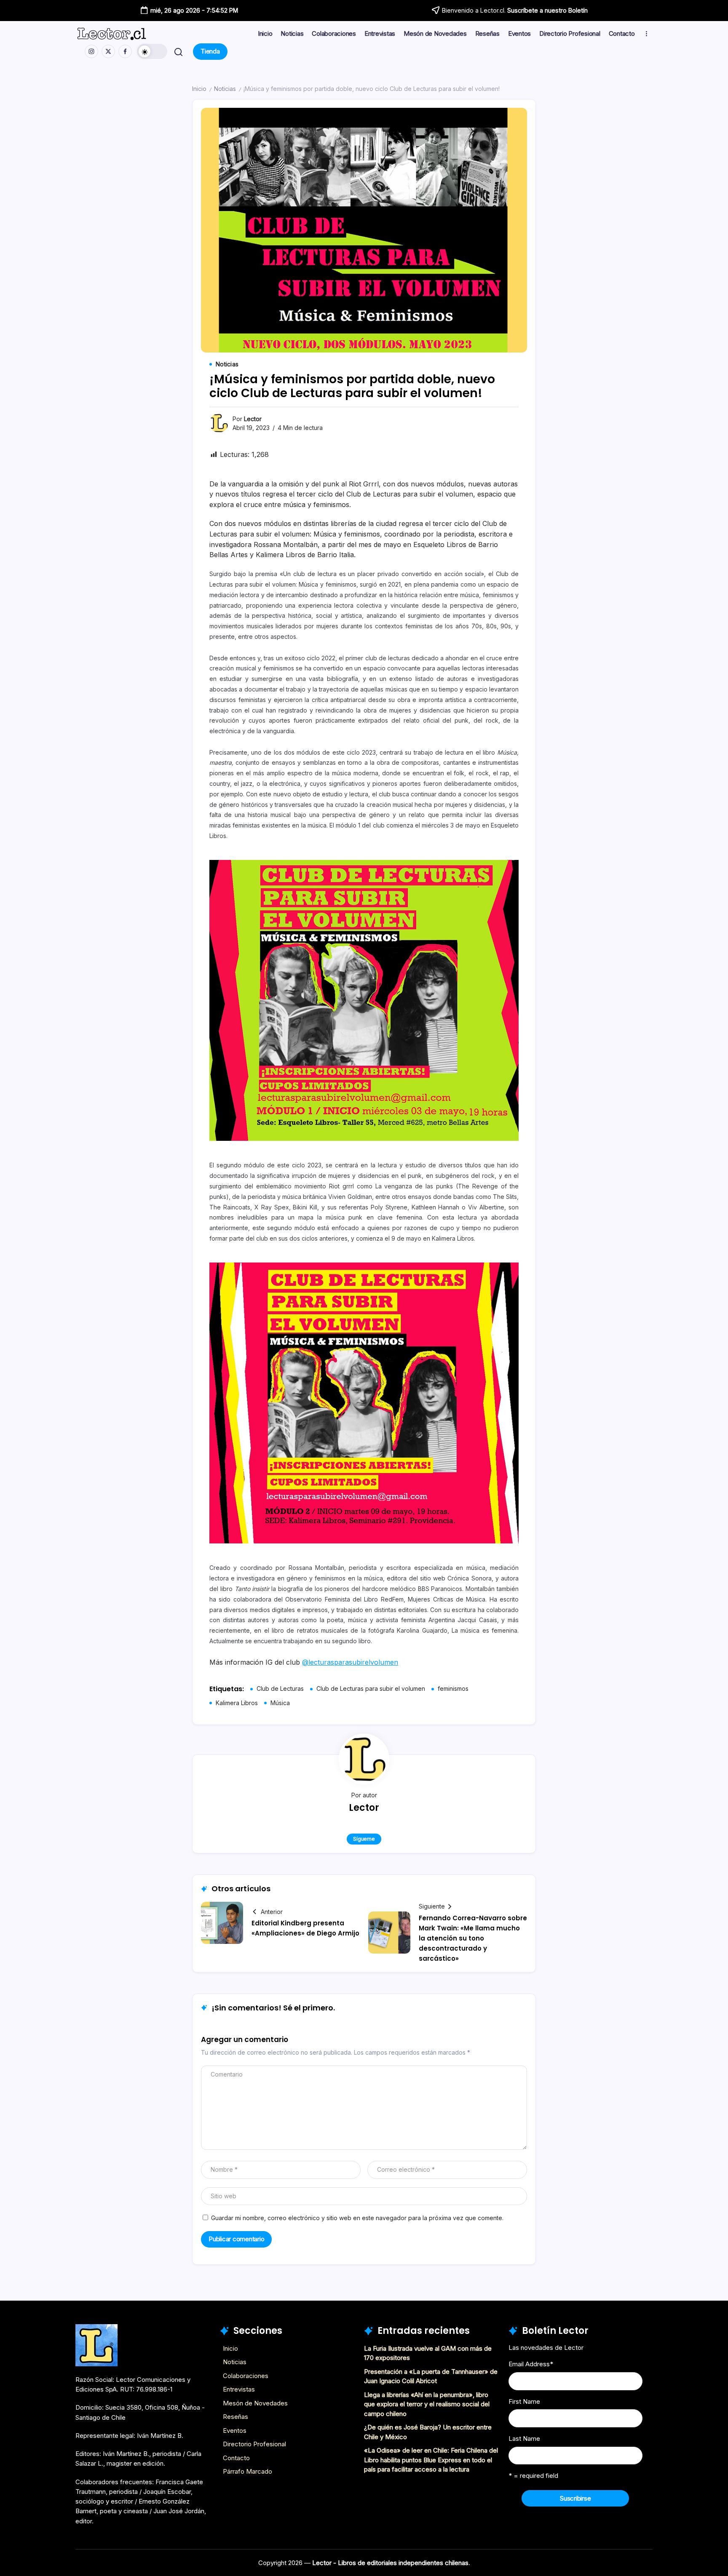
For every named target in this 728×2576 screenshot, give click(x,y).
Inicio (199, 89)
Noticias (225, 89)
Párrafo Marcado (248, 2471)
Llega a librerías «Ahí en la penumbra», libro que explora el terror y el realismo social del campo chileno (427, 2404)
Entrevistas (239, 2389)
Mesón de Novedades (255, 2403)
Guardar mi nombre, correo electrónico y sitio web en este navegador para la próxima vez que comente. (357, 2218)
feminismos (453, 1688)
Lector (253, 419)
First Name (524, 2401)
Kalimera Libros (237, 1703)
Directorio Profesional (254, 2444)
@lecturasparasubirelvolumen (350, 1662)
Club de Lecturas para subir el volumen (371, 1688)
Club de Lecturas (280, 1688)
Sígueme (364, 1839)
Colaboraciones (246, 2376)
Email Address (531, 2364)
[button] (152, 51)
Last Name (524, 2439)
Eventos (235, 2431)
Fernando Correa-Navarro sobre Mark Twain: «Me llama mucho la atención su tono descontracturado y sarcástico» (473, 1938)
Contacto (236, 2458)
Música (280, 1703)
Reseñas (236, 2417)
